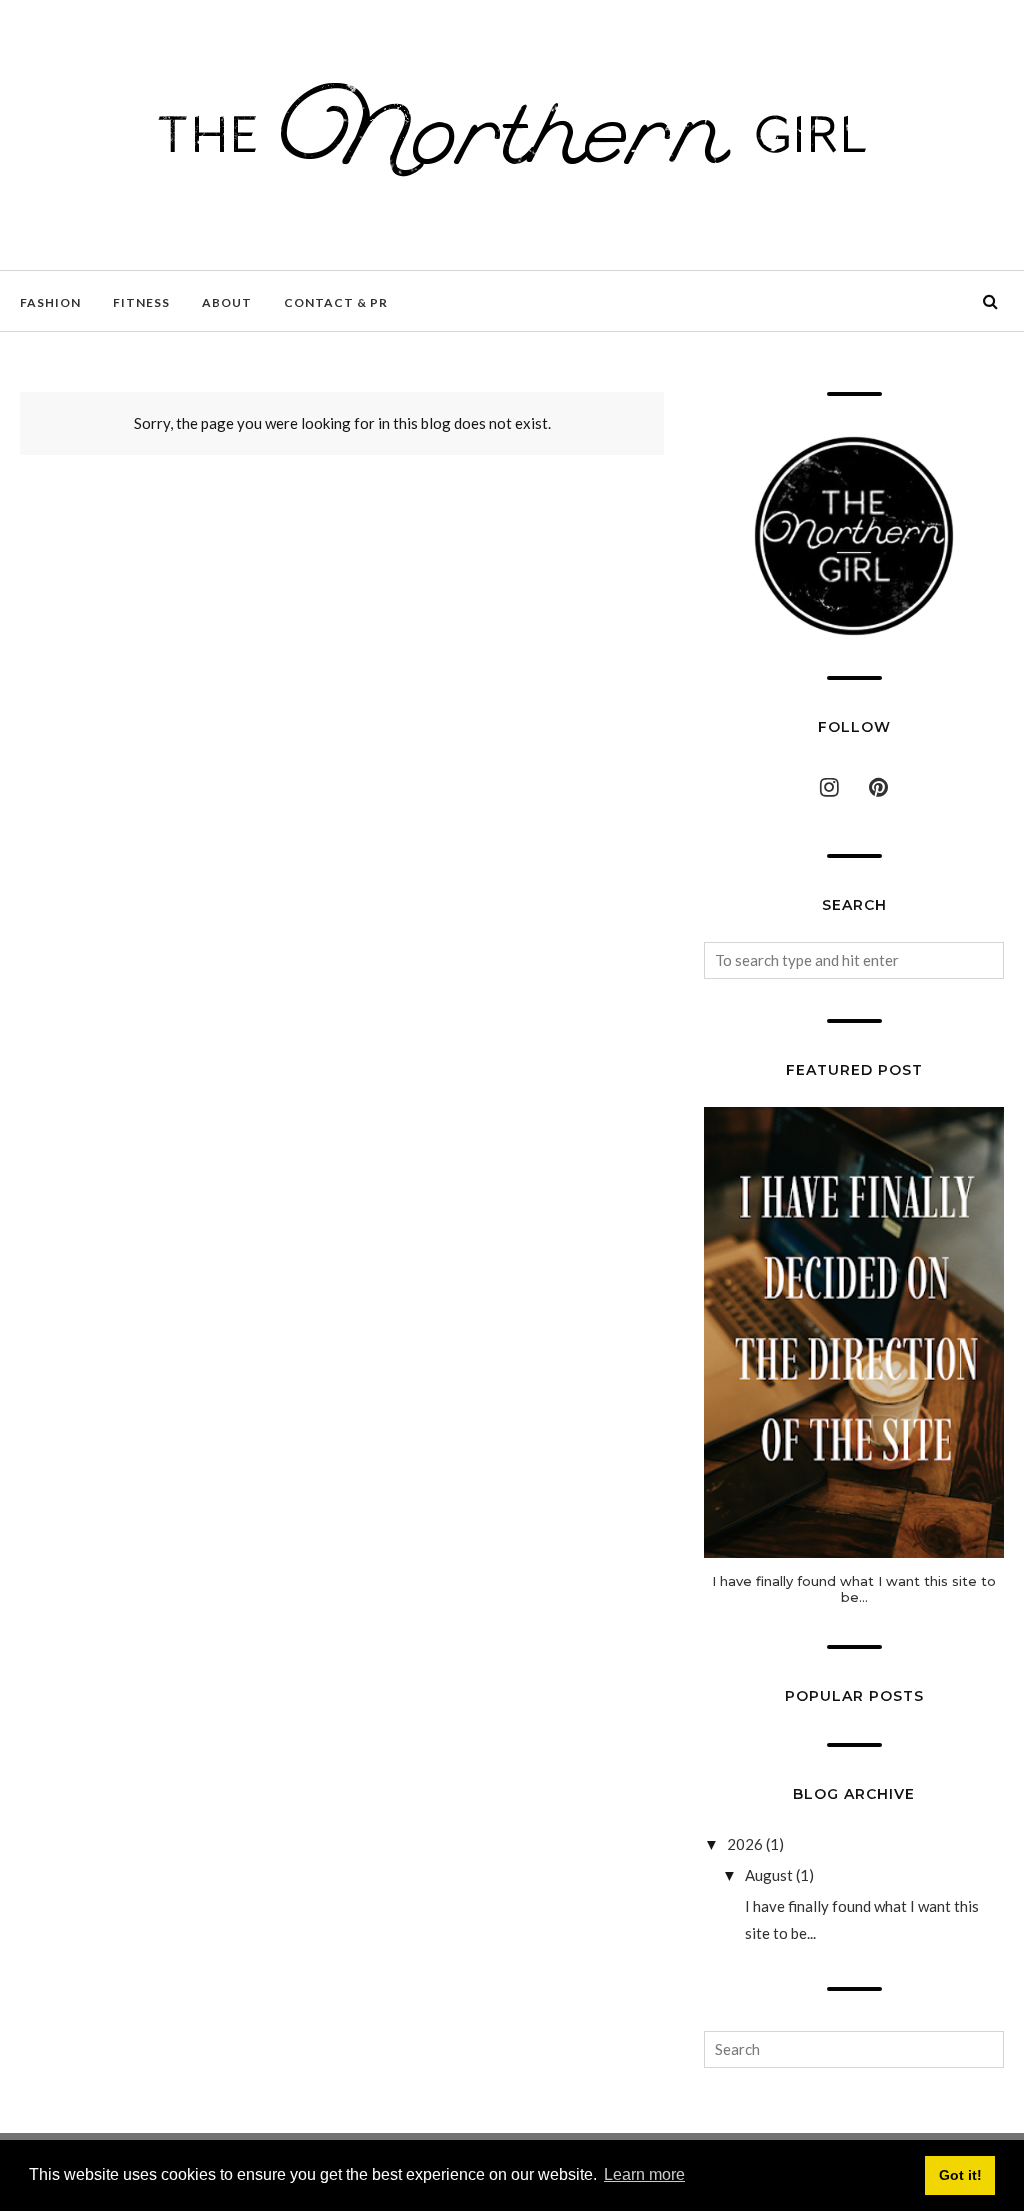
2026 (745, 1844)
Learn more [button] (644, 2174)
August (769, 1875)
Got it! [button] (960, 2175)
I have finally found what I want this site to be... (854, 1589)
